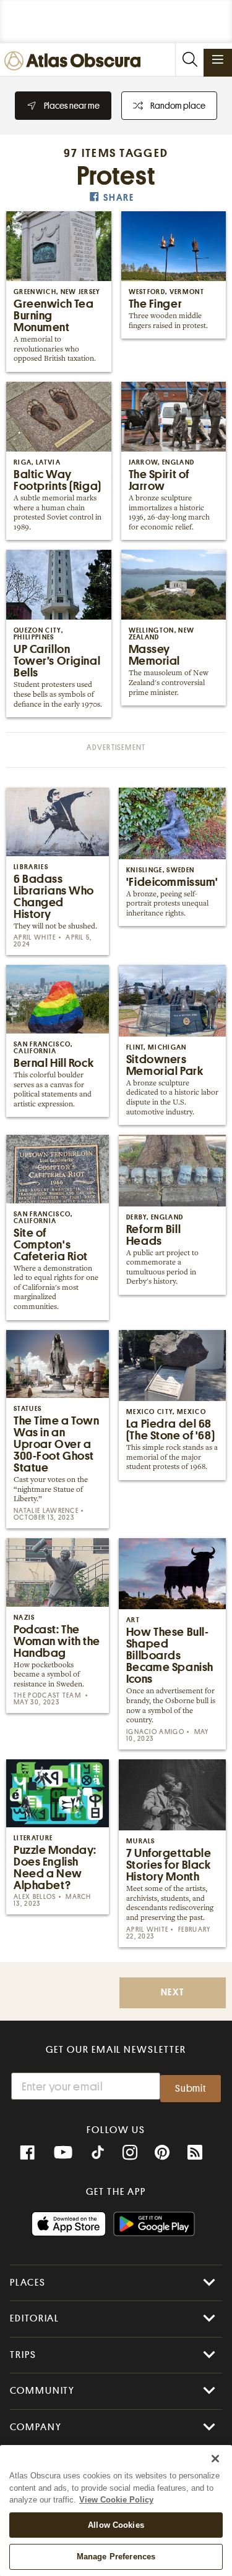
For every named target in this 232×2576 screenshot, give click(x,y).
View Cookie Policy (116, 2500)
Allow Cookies (116, 2525)
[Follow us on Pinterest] (162, 2153)
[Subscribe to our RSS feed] (195, 2153)
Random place (178, 106)
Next (173, 1993)
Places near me (72, 106)
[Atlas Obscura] (75, 61)
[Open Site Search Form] (189, 60)
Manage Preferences (116, 2557)
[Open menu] (218, 59)
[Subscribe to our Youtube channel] (63, 2153)
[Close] (215, 2459)
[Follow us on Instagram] (130, 2153)
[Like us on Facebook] (27, 2153)
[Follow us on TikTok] (98, 2154)
